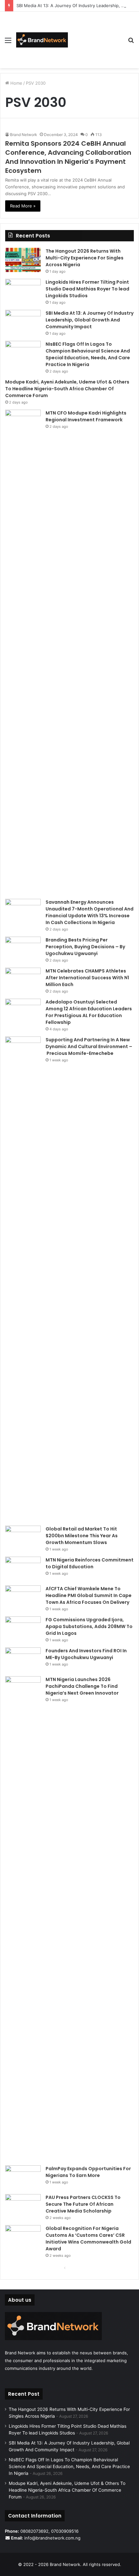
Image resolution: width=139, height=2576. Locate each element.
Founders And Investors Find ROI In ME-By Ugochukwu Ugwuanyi (86, 1654)
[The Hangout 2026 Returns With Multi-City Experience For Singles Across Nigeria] (23, 260)
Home (16, 83)
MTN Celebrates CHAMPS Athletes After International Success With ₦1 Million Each (87, 978)
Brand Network (24, 135)
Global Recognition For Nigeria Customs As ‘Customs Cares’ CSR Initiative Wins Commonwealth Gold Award (88, 2239)
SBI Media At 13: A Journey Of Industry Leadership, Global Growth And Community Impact (90, 320)
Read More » (23, 206)
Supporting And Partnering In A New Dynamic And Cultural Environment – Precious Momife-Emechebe (89, 1046)
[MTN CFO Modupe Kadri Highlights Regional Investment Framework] (23, 652)
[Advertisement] (95, 35)
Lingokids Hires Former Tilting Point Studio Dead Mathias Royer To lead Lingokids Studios (87, 289)
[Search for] (131, 42)
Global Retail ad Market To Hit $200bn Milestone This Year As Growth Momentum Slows (82, 1536)
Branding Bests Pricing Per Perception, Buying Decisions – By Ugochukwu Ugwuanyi (85, 947)
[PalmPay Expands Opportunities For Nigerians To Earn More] (23, 2177)
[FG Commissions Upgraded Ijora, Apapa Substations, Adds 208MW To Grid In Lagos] (23, 1629)
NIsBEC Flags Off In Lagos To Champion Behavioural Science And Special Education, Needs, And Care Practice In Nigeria (88, 354)
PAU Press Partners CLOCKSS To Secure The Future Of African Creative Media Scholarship (83, 2204)
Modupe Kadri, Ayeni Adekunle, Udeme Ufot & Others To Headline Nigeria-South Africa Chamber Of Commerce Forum (67, 389)
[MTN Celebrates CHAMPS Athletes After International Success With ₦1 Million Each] (23, 980)
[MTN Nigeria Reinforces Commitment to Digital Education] (23, 1569)
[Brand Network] (42, 40)
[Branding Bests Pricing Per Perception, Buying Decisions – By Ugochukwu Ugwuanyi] (23, 949)
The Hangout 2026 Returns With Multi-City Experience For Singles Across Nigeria (85, 258)
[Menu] (8, 42)
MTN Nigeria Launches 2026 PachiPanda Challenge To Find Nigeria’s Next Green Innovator (82, 1686)
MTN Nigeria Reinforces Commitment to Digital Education (90, 1563)
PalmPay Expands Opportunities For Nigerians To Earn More (88, 2172)
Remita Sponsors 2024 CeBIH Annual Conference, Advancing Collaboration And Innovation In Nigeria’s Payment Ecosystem (68, 157)
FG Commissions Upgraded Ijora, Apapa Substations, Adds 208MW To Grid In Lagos (89, 1626)
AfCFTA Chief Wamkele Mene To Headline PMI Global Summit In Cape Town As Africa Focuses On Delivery (89, 1595)
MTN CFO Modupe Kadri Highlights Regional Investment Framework (86, 416)
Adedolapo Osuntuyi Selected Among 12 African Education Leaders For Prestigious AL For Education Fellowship (89, 1012)
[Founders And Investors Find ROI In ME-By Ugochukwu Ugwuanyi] (23, 1660)
